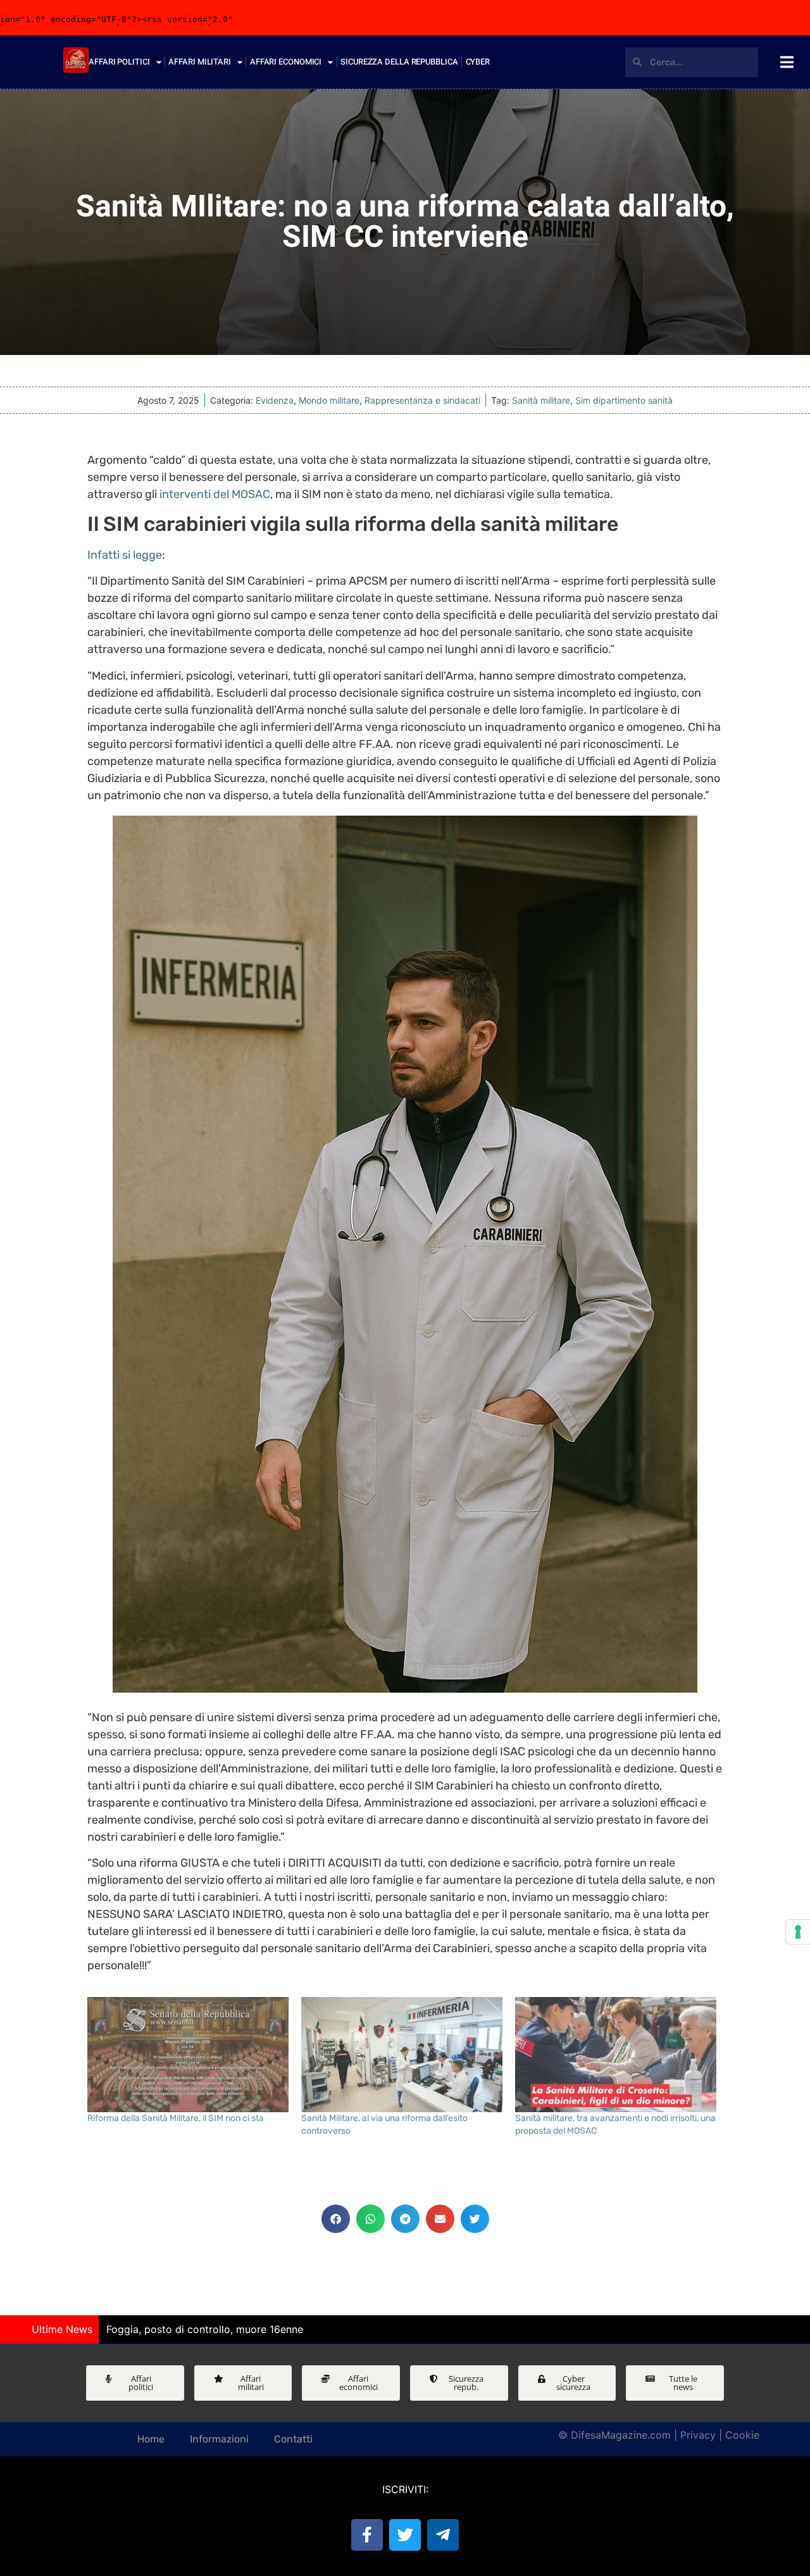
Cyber (478, 62)
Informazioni (219, 2439)
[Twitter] (405, 2535)
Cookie (742, 2435)
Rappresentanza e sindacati (422, 400)
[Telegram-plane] (443, 2535)
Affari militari (200, 62)
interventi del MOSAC (215, 494)
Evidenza (275, 400)
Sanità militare (541, 400)
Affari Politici (119, 62)
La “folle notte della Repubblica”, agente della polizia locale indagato (271, 2329)
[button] (336, 2219)
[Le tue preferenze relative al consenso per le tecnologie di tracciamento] (798, 1932)
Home (151, 2439)
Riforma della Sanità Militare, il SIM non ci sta (176, 2118)
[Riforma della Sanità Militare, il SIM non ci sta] (188, 2055)
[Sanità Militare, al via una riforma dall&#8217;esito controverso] (402, 2055)
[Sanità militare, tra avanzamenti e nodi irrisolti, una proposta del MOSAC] (616, 2055)
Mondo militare (329, 400)
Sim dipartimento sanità (624, 400)
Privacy (698, 2435)
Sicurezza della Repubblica (399, 62)
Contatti (293, 2439)
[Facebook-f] (367, 2535)
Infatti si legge (125, 555)
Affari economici (286, 62)
